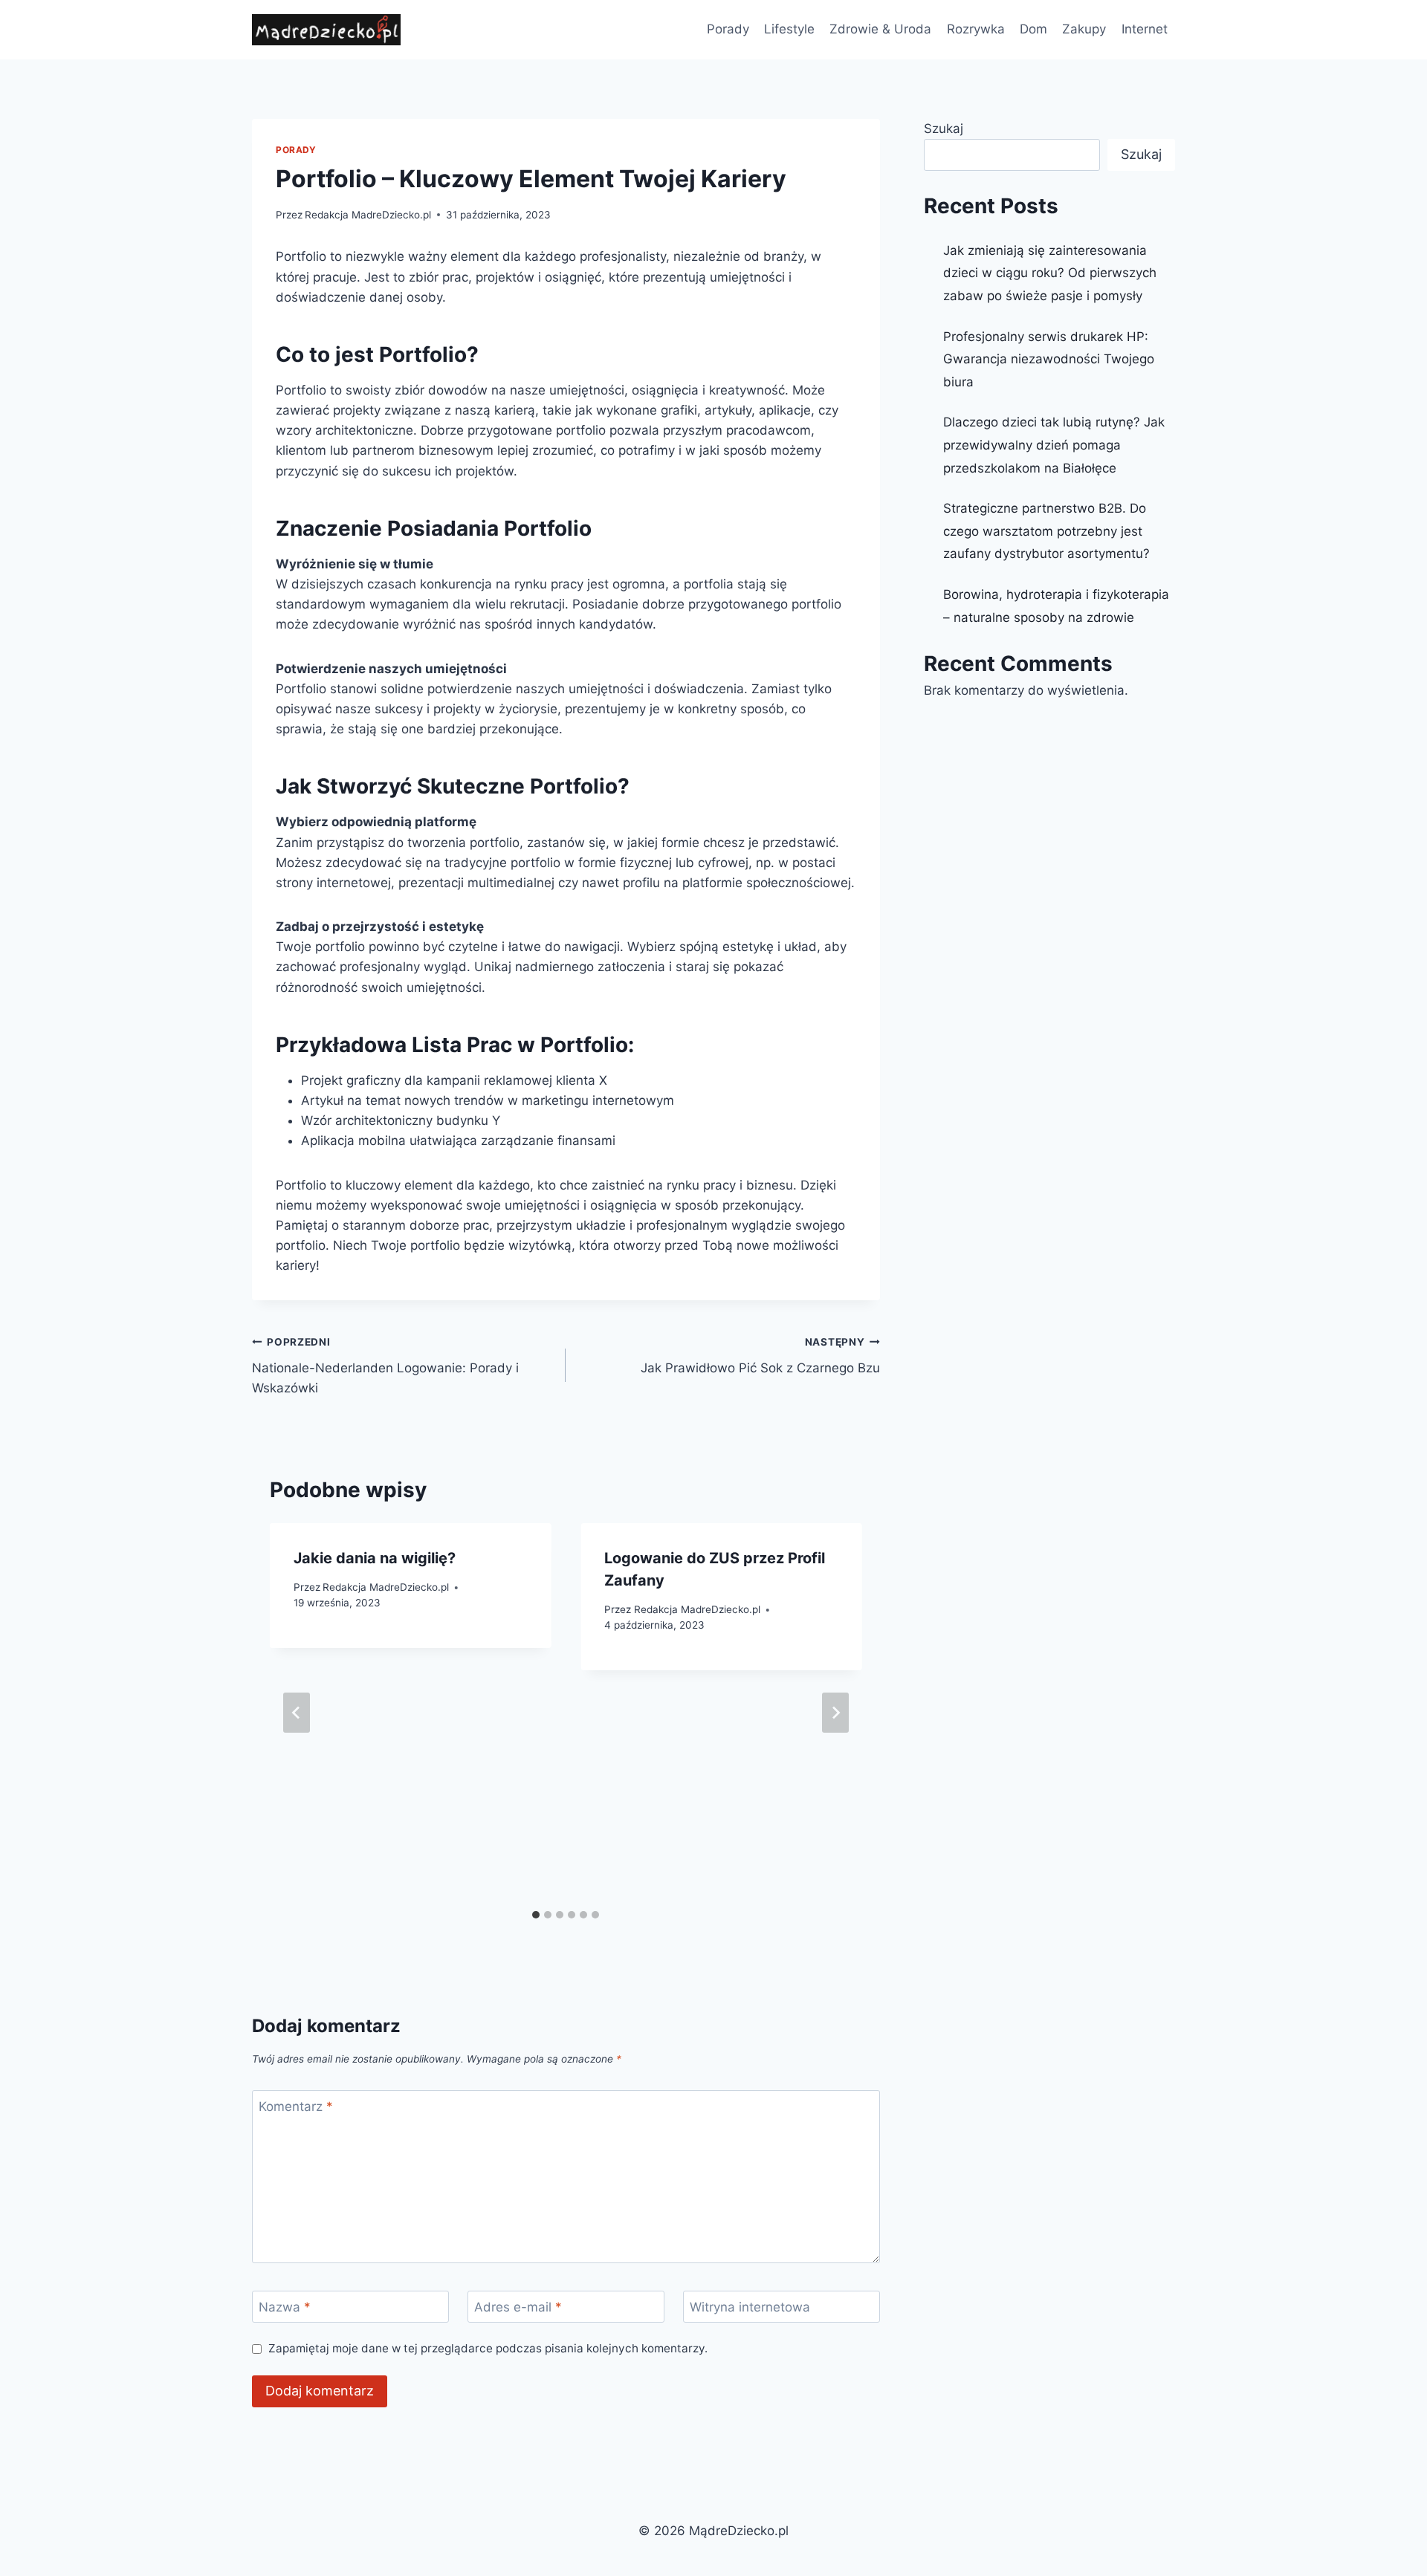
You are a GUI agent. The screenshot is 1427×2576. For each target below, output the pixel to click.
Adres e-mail (518, 2307)
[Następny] (835, 1713)
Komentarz (296, 2106)
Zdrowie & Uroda (880, 29)
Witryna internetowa (750, 2307)
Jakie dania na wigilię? (375, 1558)
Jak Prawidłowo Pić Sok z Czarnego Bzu (760, 1356)
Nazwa (285, 2307)
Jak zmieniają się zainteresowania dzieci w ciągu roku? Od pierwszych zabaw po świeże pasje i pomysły (1050, 273)
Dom (1033, 29)
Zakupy (1084, 29)
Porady (728, 29)
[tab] (536, 1915)
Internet (1145, 29)
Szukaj (944, 129)
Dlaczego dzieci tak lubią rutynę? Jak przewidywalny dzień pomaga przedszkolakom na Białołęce (1054, 445)
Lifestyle (789, 29)
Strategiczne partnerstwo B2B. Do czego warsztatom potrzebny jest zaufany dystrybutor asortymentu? (1046, 531)
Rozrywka (976, 29)
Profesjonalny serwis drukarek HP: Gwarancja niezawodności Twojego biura (1049, 359)
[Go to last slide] (297, 1713)
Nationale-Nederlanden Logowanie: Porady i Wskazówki (385, 1366)
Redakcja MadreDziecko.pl (368, 215)
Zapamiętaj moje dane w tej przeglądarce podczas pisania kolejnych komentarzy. (488, 2348)
